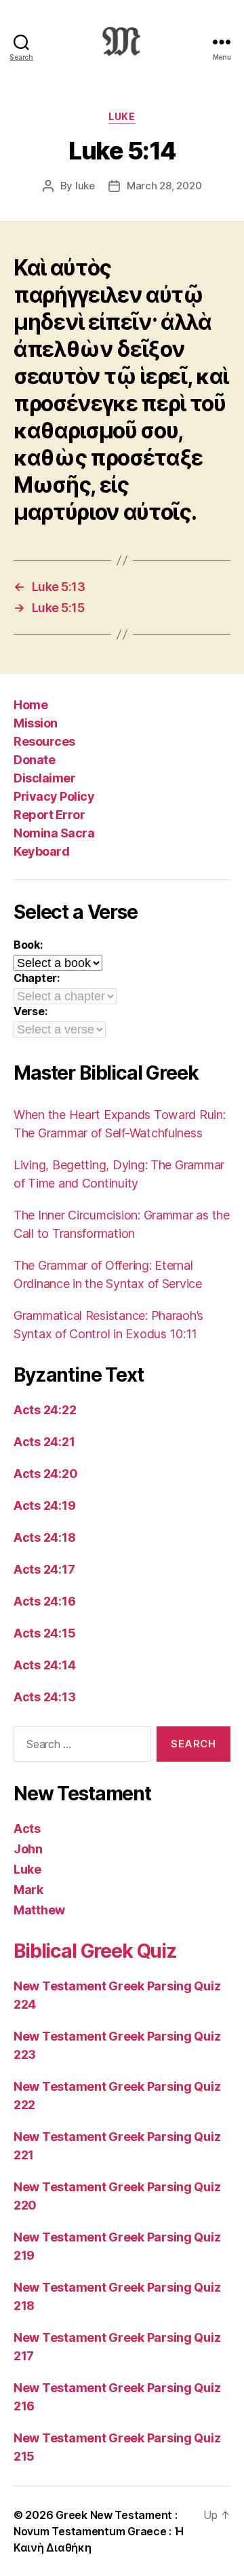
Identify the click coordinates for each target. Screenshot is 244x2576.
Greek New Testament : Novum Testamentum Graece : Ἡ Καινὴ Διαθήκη (98, 2531)
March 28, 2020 (164, 186)
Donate (34, 760)
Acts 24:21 (44, 1442)
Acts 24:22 (45, 1410)
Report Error (49, 815)
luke (85, 186)
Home (30, 705)
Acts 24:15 (44, 1633)
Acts (27, 1829)
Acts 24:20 (45, 1474)
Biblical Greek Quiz (95, 1951)
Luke (122, 116)
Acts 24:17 (44, 1569)
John (28, 1849)
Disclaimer (44, 778)
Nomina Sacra (54, 833)
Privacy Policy (54, 796)
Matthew (39, 1910)
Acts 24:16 (44, 1601)
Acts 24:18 (44, 1537)
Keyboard (41, 851)
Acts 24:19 (44, 1505)
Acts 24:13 (44, 1697)
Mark (28, 1890)
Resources (44, 741)
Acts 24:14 (44, 1665)
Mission (36, 723)
